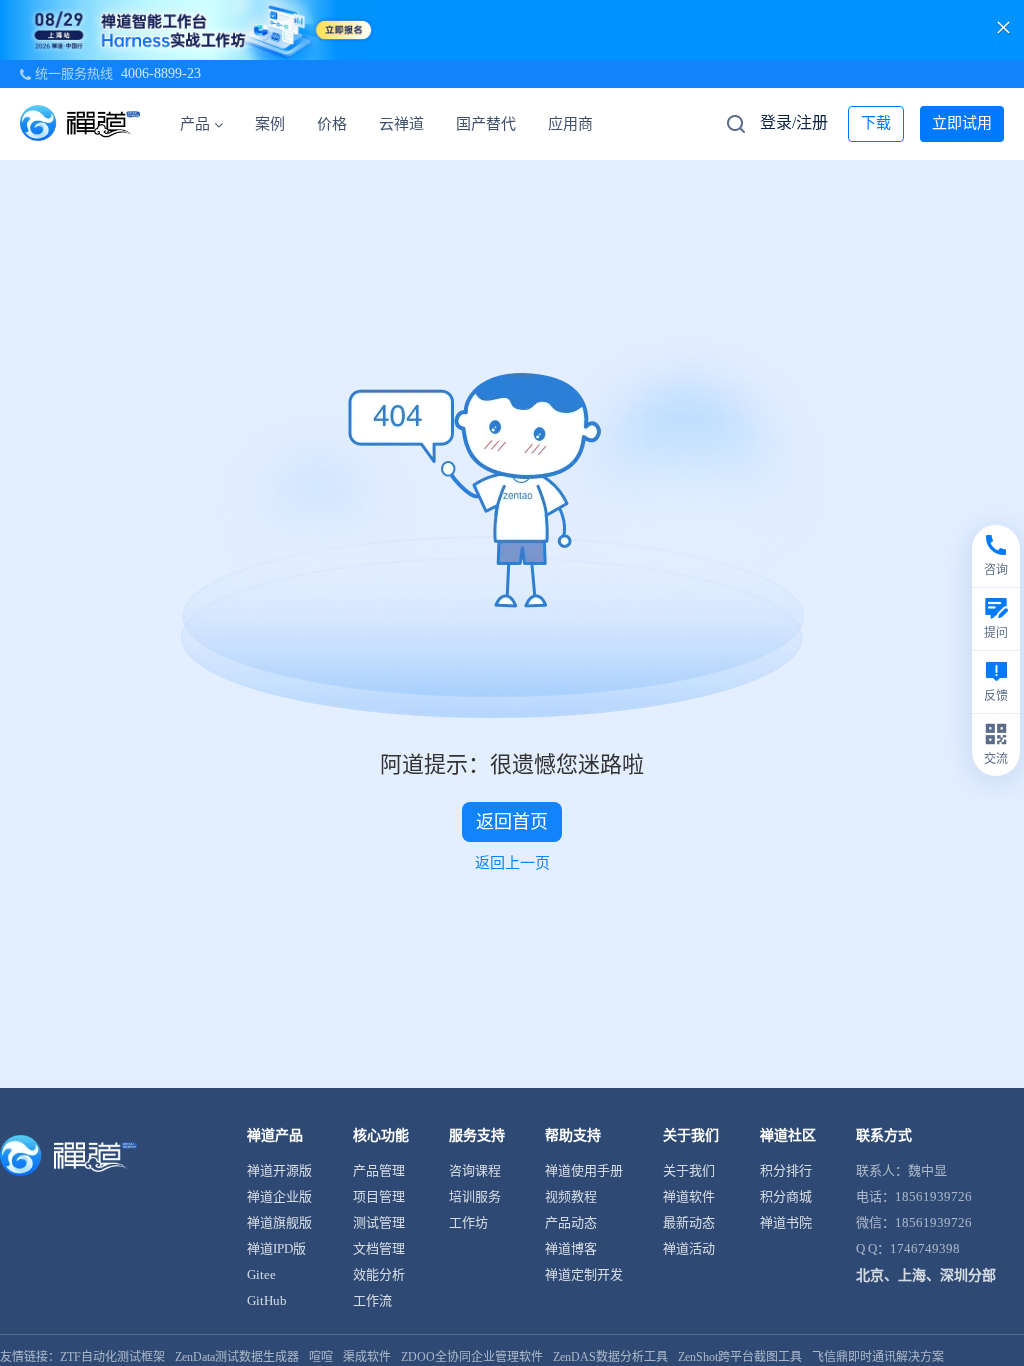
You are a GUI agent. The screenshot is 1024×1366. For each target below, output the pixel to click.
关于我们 (689, 1170)
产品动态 (571, 1222)
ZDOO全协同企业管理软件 (472, 1357)
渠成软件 (367, 1357)
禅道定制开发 (584, 1274)
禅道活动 (689, 1248)
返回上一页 (512, 863)
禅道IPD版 (276, 1248)
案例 (270, 124)
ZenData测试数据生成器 (237, 1357)
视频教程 (571, 1196)
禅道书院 (786, 1222)
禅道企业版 (279, 1196)
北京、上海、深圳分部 (926, 1275)
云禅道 (401, 124)
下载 (876, 123)
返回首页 (512, 822)
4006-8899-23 (161, 73)
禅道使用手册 (584, 1170)
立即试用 (962, 123)
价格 (332, 124)
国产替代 (486, 124)
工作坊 (468, 1222)
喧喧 (321, 1357)
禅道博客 (571, 1248)
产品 (195, 124)
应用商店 (578, 124)
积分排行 (786, 1170)
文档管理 (379, 1248)
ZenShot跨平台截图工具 (740, 1357)
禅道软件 (689, 1196)
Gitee (261, 1274)
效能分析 (379, 1274)
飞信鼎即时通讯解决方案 (878, 1357)
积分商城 (786, 1196)
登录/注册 (794, 122)
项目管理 (379, 1196)
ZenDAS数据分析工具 (610, 1357)
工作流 (372, 1300)
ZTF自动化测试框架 (112, 1357)
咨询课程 (475, 1170)
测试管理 (379, 1222)
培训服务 (475, 1196)
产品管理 (379, 1170)
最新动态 (689, 1222)
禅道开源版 (279, 1170)
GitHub (267, 1300)
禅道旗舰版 (279, 1222)
